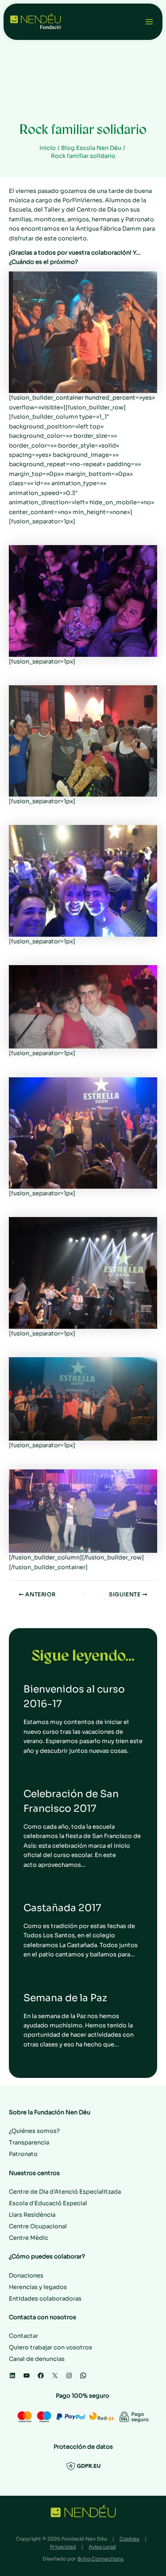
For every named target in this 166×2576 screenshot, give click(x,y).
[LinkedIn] (12, 2376)
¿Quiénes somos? (34, 2131)
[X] (55, 2376)
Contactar (23, 2336)
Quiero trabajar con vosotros (50, 2347)
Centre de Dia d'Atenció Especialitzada (65, 2192)
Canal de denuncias (37, 2359)
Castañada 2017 (62, 1908)
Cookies (129, 2539)
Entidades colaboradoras (45, 2299)
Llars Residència (32, 2215)
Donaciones (26, 2276)
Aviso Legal (102, 2547)
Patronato (23, 2154)
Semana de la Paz (65, 1998)
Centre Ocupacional (38, 2226)
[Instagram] (69, 2376)
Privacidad (63, 2547)
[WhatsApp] (83, 2376)
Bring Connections (100, 2559)
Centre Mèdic (29, 2238)
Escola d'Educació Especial (48, 2203)
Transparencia (29, 2142)
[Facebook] (41, 2376)
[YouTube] (27, 2376)
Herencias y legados (38, 2287)
